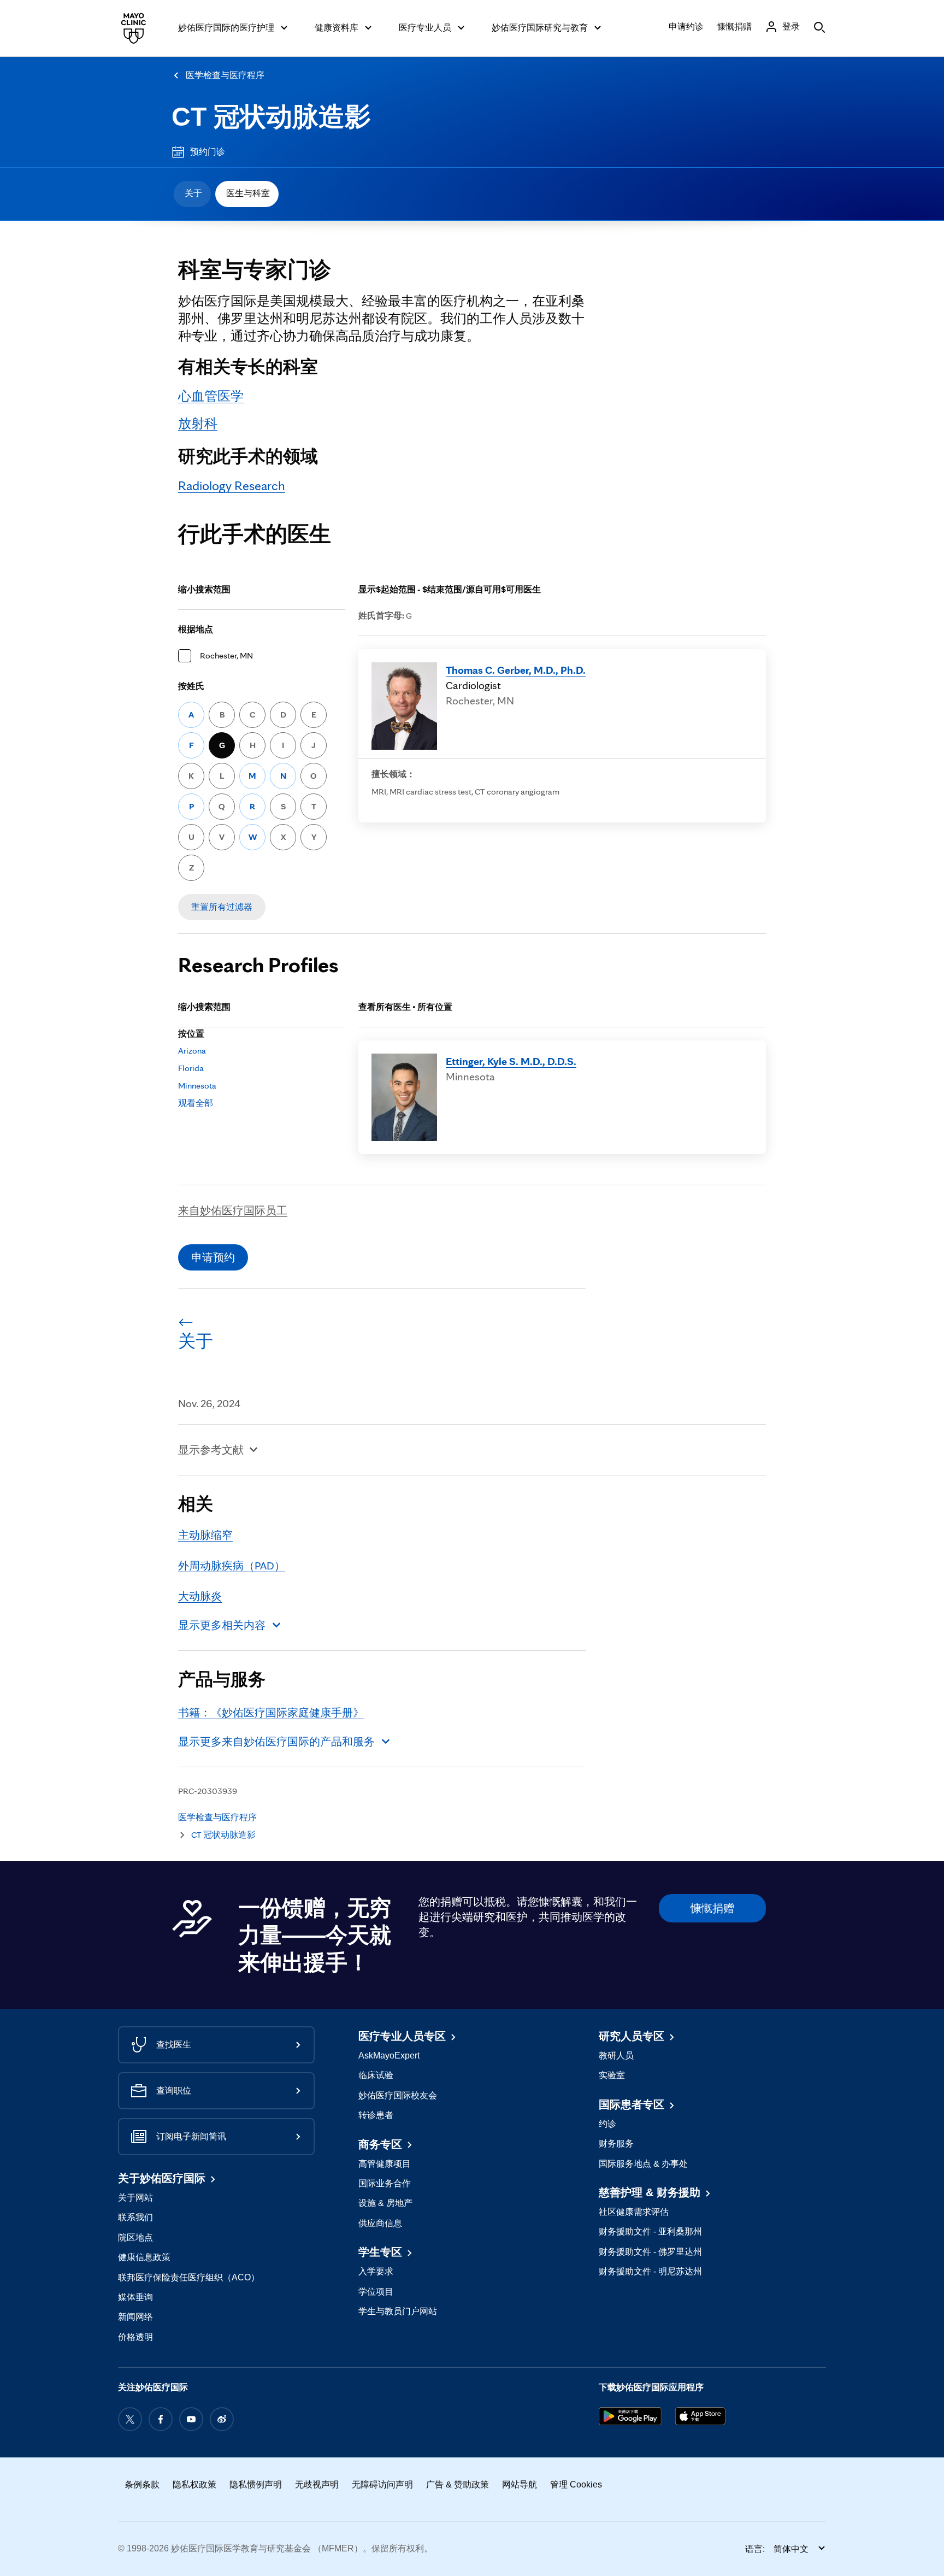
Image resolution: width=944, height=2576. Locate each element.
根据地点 (196, 629)
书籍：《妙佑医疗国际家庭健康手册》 (271, 1713)
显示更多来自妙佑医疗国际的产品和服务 (276, 1742)
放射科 (198, 423)
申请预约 (213, 1257)
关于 (193, 193)
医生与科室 (248, 193)
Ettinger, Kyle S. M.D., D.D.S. (511, 1061)
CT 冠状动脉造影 (271, 117)
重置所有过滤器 (222, 907)
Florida (191, 1068)
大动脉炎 (200, 1596)
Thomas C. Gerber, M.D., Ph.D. (516, 670)
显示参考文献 (211, 1450)
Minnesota (197, 1086)
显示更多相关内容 (222, 1625)
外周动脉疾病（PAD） (232, 1566)
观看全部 (196, 1103)
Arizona (192, 1051)
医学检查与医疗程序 (225, 75)
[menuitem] (192, 194)
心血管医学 (211, 396)
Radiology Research (232, 486)
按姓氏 (191, 686)
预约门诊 (208, 152)
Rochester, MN (226, 655)
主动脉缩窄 (205, 1535)
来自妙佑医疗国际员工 (233, 1210)
